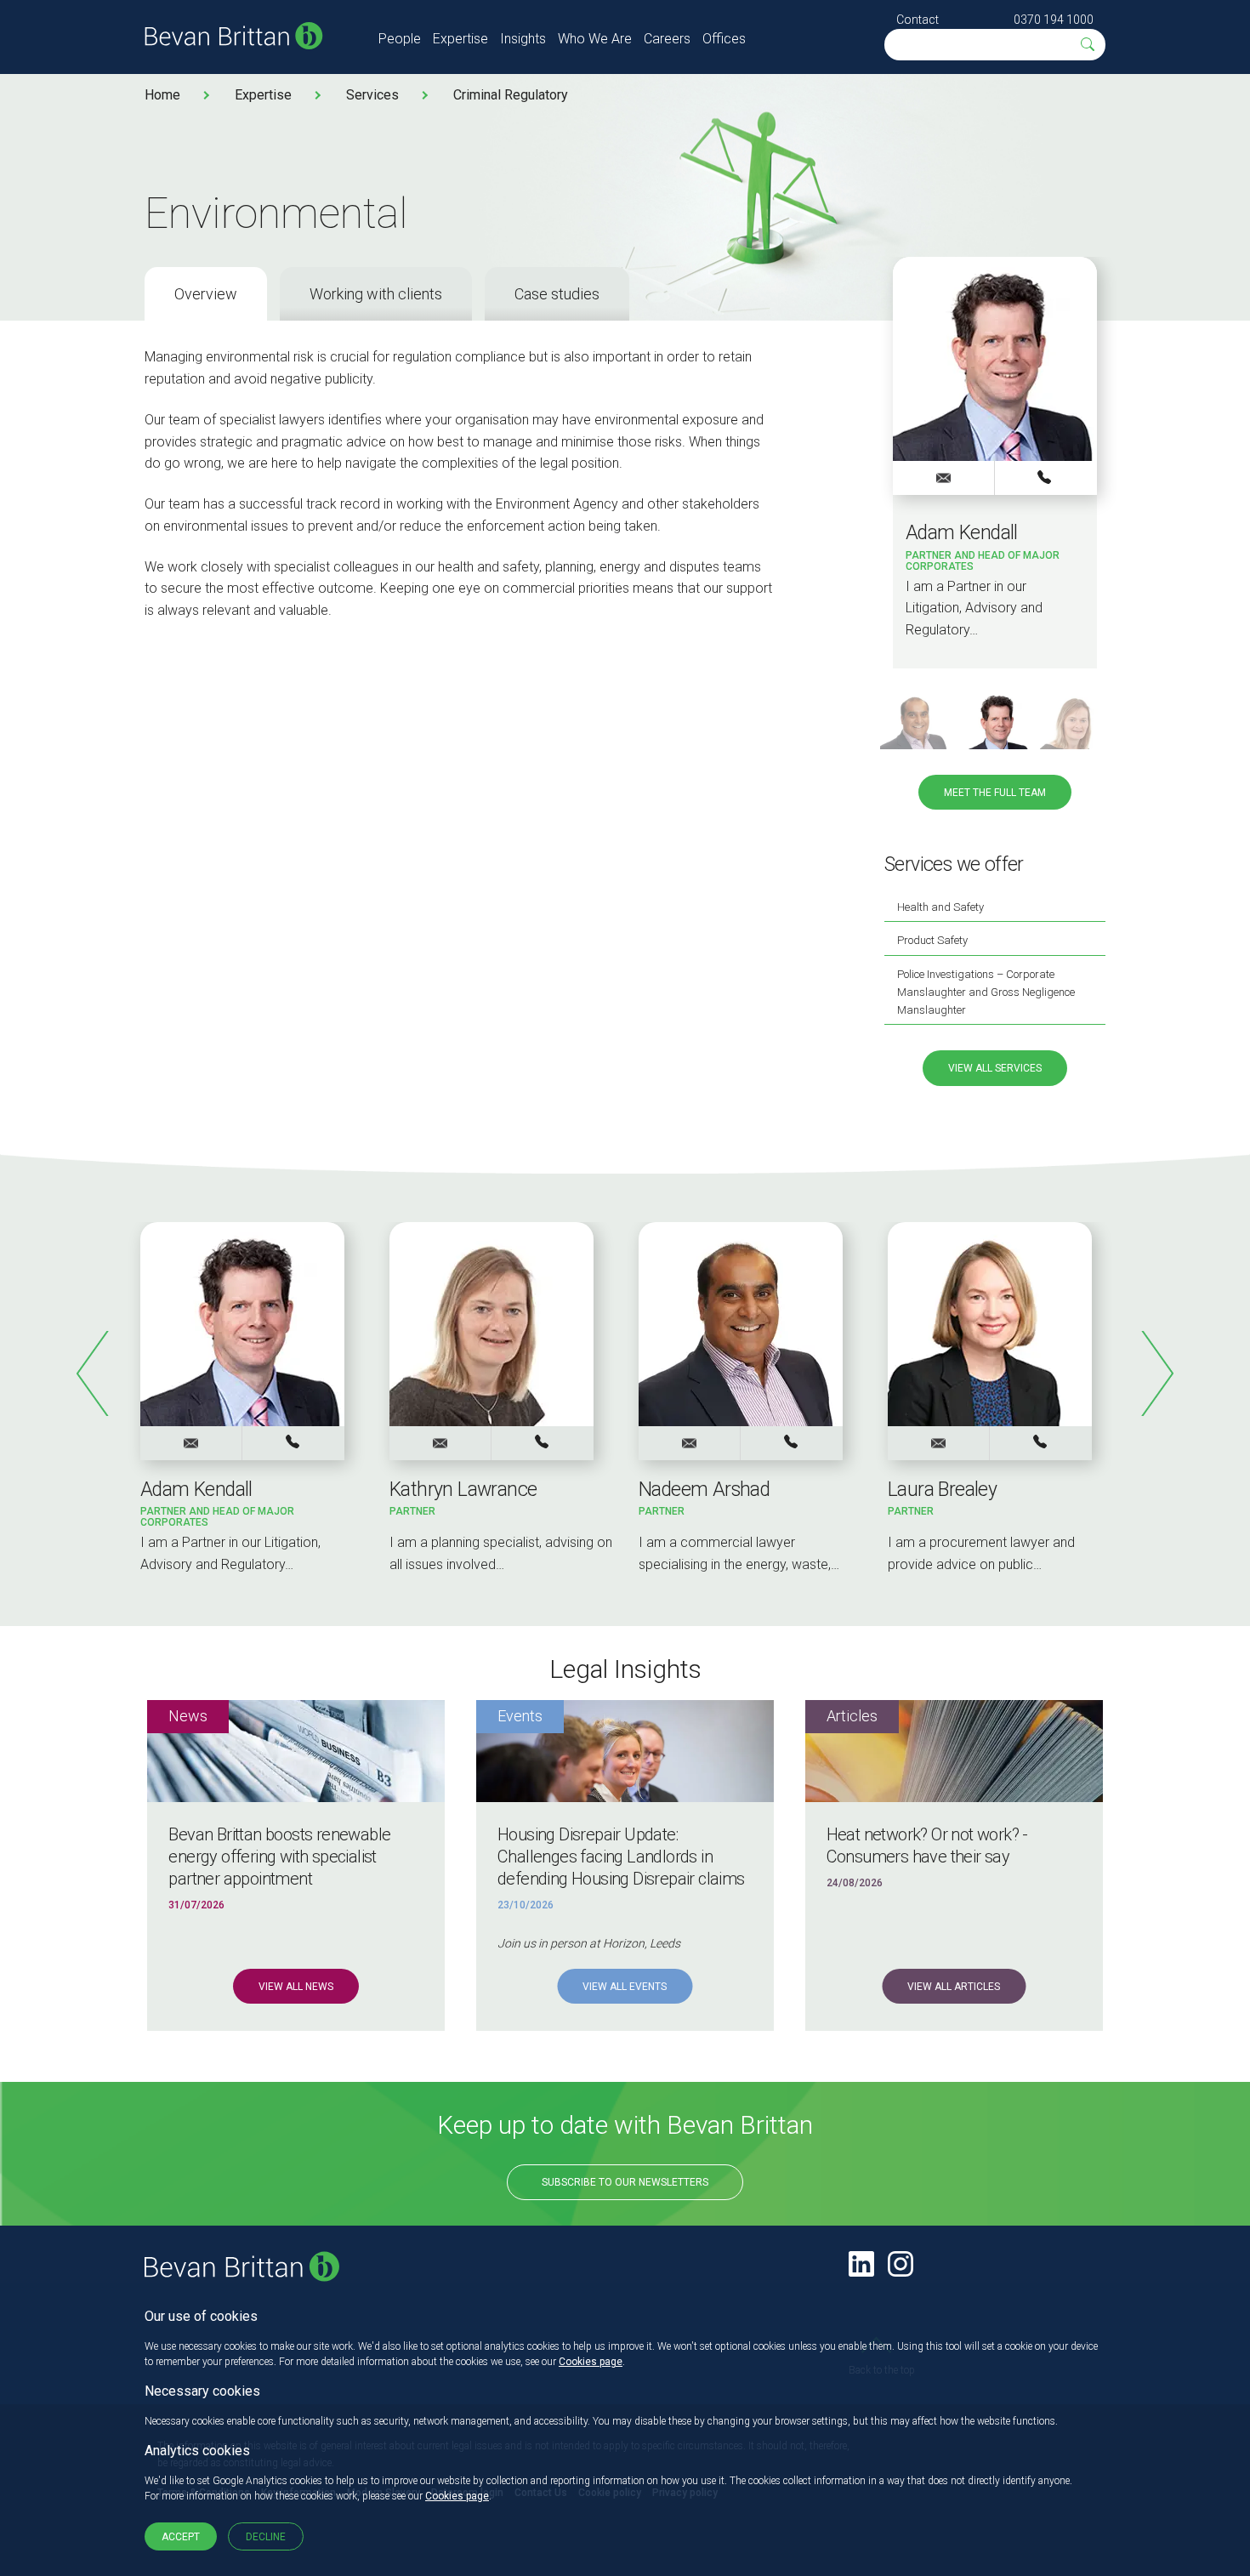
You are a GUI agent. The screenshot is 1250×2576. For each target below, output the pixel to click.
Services (372, 95)
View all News (296, 1987)
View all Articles (954, 1987)
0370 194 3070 (1041, 1442)
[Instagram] (901, 2264)
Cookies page (591, 2362)
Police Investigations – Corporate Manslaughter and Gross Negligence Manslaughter (986, 992)
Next (1156, 1373)
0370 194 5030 (1046, 477)
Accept (181, 2537)
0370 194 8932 (792, 1442)
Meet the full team (995, 793)
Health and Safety (940, 907)
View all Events (625, 1987)
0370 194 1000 (1054, 20)
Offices (724, 39)
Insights (523, 39)
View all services (995, 1068)
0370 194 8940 (543, 1442)
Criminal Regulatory (511, 95)
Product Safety (932, 940)
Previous (94, 1373)
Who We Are (595, 39)
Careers (667, 39)
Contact (918, 20)
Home (162, 95)
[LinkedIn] (861, 2264)
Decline (266, 2537)
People (400, 39)
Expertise (460, 39)
